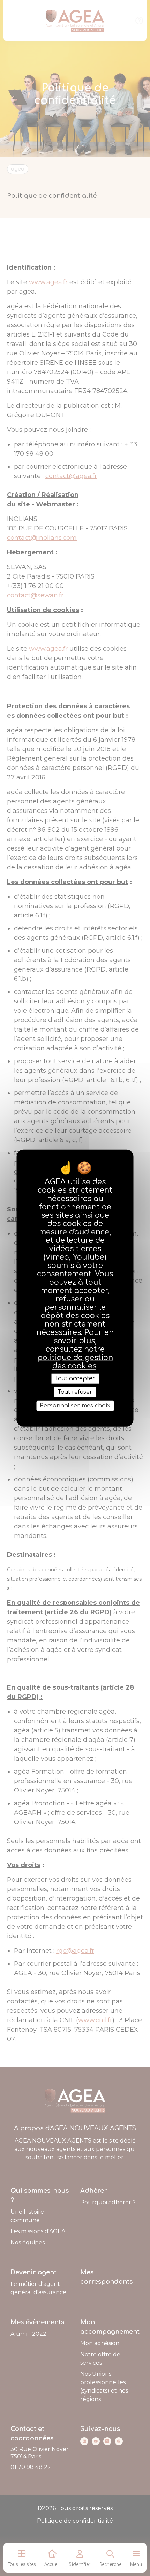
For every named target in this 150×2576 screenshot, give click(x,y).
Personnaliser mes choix (75, 1406)
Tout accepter (75, 1378)
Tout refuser (75, 1392)
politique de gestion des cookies (75, 1361)
